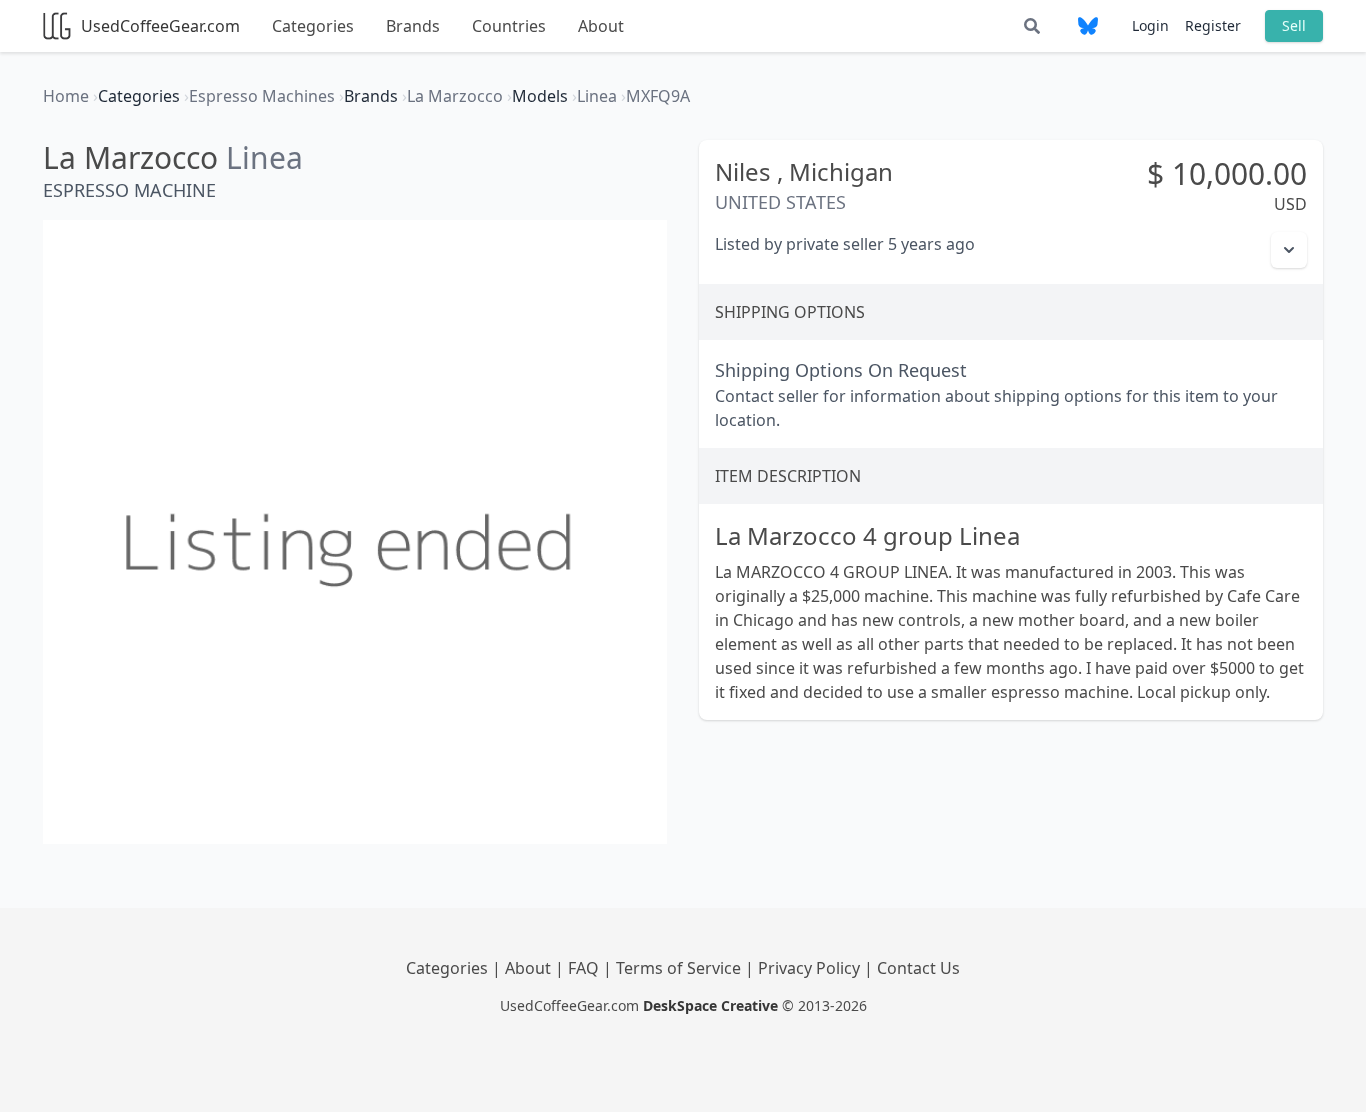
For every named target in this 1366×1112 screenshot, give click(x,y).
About (601, 26)
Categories (313, 26)
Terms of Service (680, 968)
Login (1150, 25)
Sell (1294, 25)
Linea (264, 157)
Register (1213, 25)
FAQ (585, 968)
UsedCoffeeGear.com (160, 26)
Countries (509, 26)
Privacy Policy (811, 968)
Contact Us (918, 968)
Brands (413, 26)
